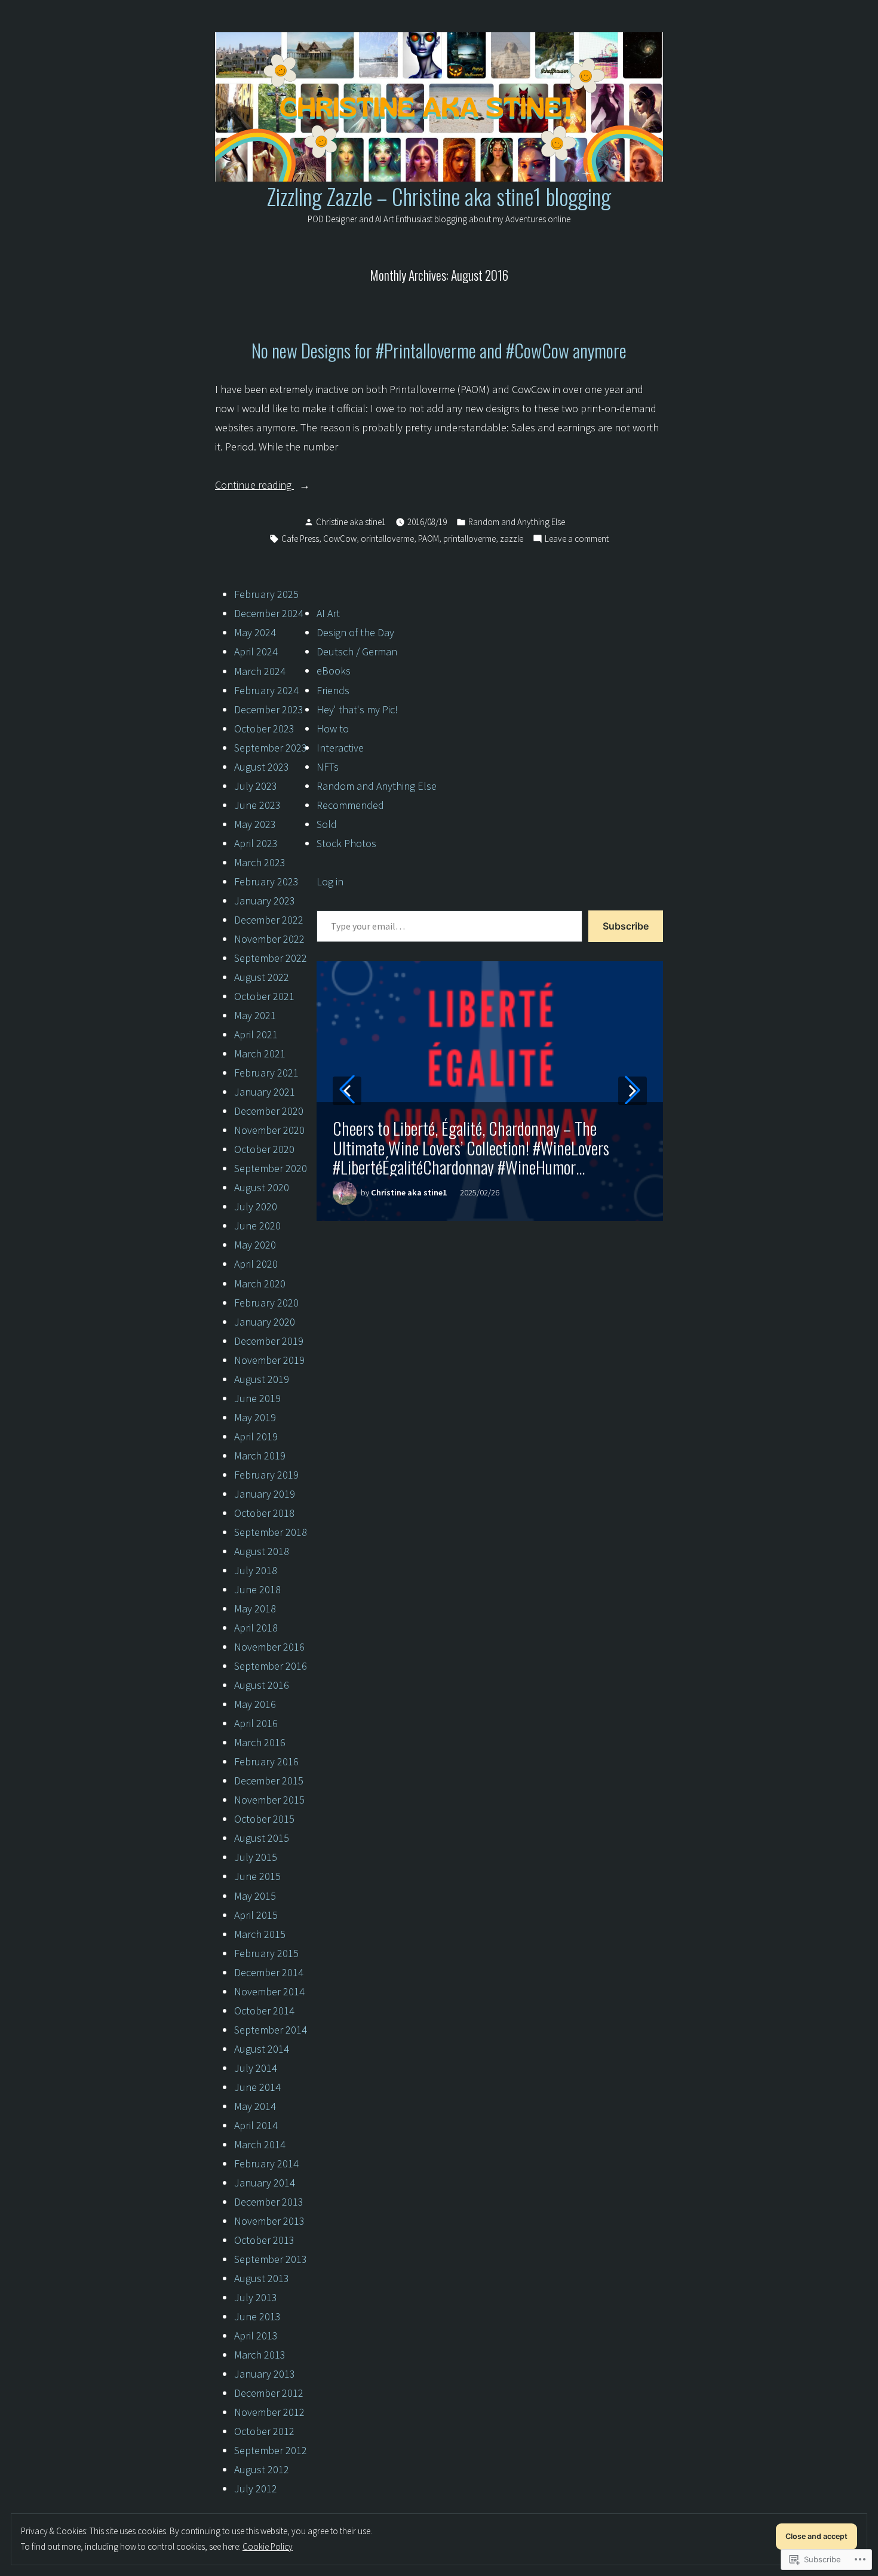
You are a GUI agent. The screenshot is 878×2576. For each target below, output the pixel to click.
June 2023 (257, 805)
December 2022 (269, 920)
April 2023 (256, 843)
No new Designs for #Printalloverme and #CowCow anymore (439, 350)
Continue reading (254, 486)
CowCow (340, 539)
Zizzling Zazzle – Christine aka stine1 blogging (439, 196)
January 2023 (265, 901)
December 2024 (269, 613)
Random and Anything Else (517, 522)
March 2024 (260, 671)
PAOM (429, 539)
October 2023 (264, 729)
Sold (327, 824)
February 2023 (266, 881)
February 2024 (266, 690)
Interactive (340, 748)
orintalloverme (387, 539)
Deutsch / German (357, 651)
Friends (333, 690)
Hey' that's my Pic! (357, 709)
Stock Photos (346, 843)
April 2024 (256, 651)
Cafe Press (300, 539)
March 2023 (260, 862)
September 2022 (271, 958)
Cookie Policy (268, 2546)
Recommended (350, 805)
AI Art (328, 613)
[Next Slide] (633, 1091)
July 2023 (256, 786)
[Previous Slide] (347, 1091)
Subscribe (626, 926)
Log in (330, 881)
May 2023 (255, 824)
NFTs (328, 767)
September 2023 (271, 748)
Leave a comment (577, 540)
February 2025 (266, 594)
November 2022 (269, 939)
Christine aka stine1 (351, 522)
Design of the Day (355, 632)
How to (333, 729)
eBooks (334, 671)
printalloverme (469, 539)
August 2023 (262, 767)
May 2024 (255, 632)
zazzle (512, 539)
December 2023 (269, 709)
